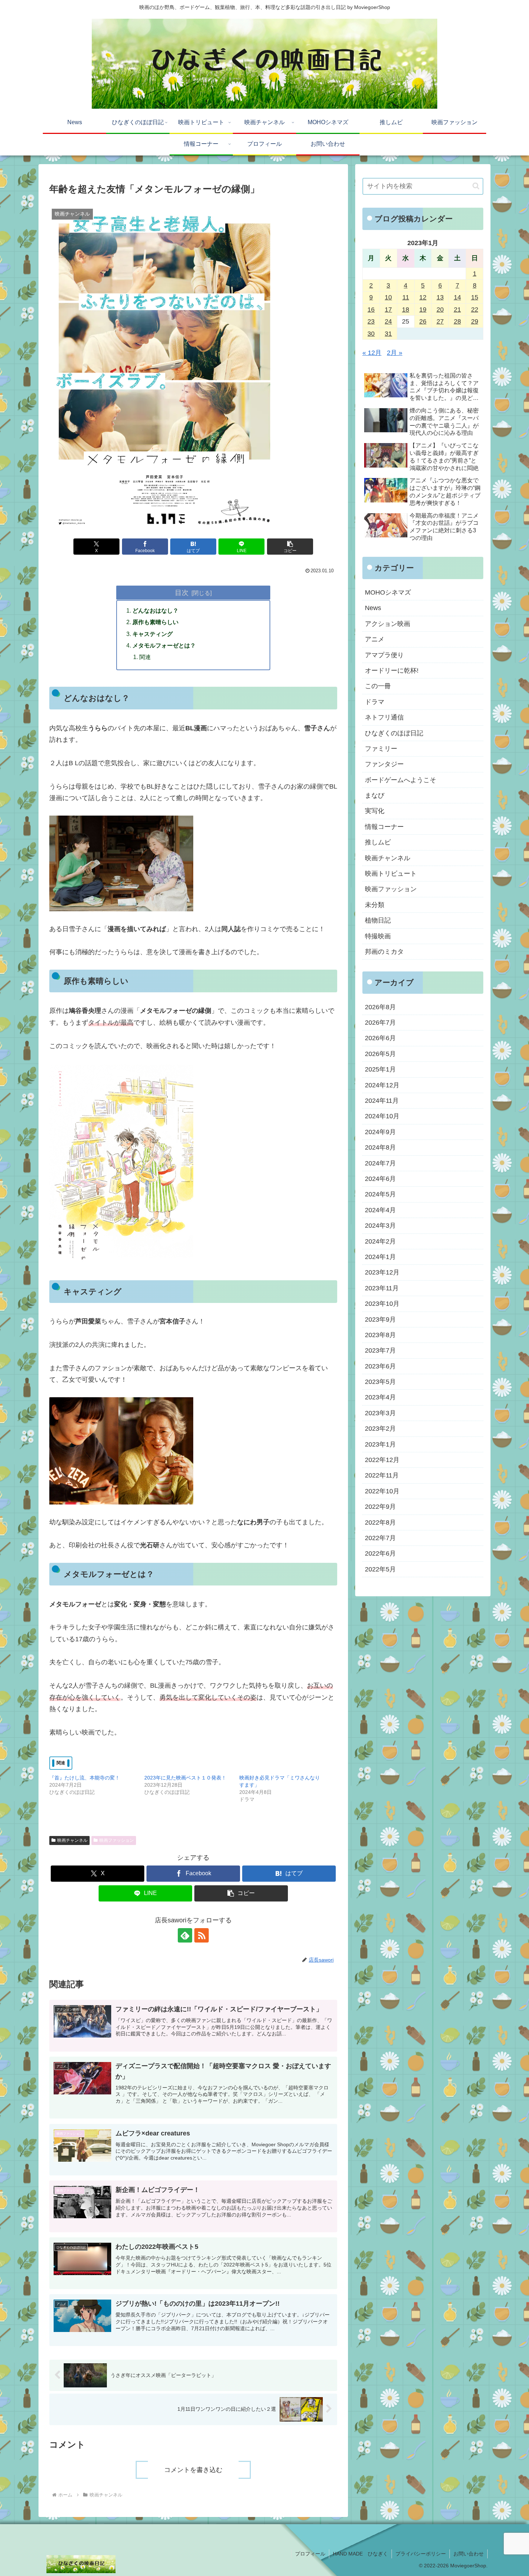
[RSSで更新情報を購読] (202, 1935)
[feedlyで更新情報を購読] (185, 1935)
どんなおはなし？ (155, 610)
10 (388, 297)
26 (423, 321)
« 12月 (372, 353)
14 (457, 297)
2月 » (395, 353)
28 (457, 321)
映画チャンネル (72, 1840)
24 (388, 321)
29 (475, 321)
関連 (145, 657)
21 (457, 310)
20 (440, 310)
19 (423, 310)
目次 (182, 592)
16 (371, 310)
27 (440, 321)
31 (388, 334)
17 (388, 310)
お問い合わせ (469, 2554)
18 (406, 310)
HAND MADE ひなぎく (360, 2554)
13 (440, 297)
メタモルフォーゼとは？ (164, 645)
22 (475, 310)
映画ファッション (117, 1840)
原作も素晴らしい (155, 622)
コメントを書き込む (193, 2470)
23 (371, 321)
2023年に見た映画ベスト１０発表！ (185, 1778)
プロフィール (310, 2554)
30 (371, 334)
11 (406, 297)
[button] (290, 547)
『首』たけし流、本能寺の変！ (85, 1778)
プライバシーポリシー (421, 2554)
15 (475, 297)
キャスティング (153, 634)
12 (423, 297)
